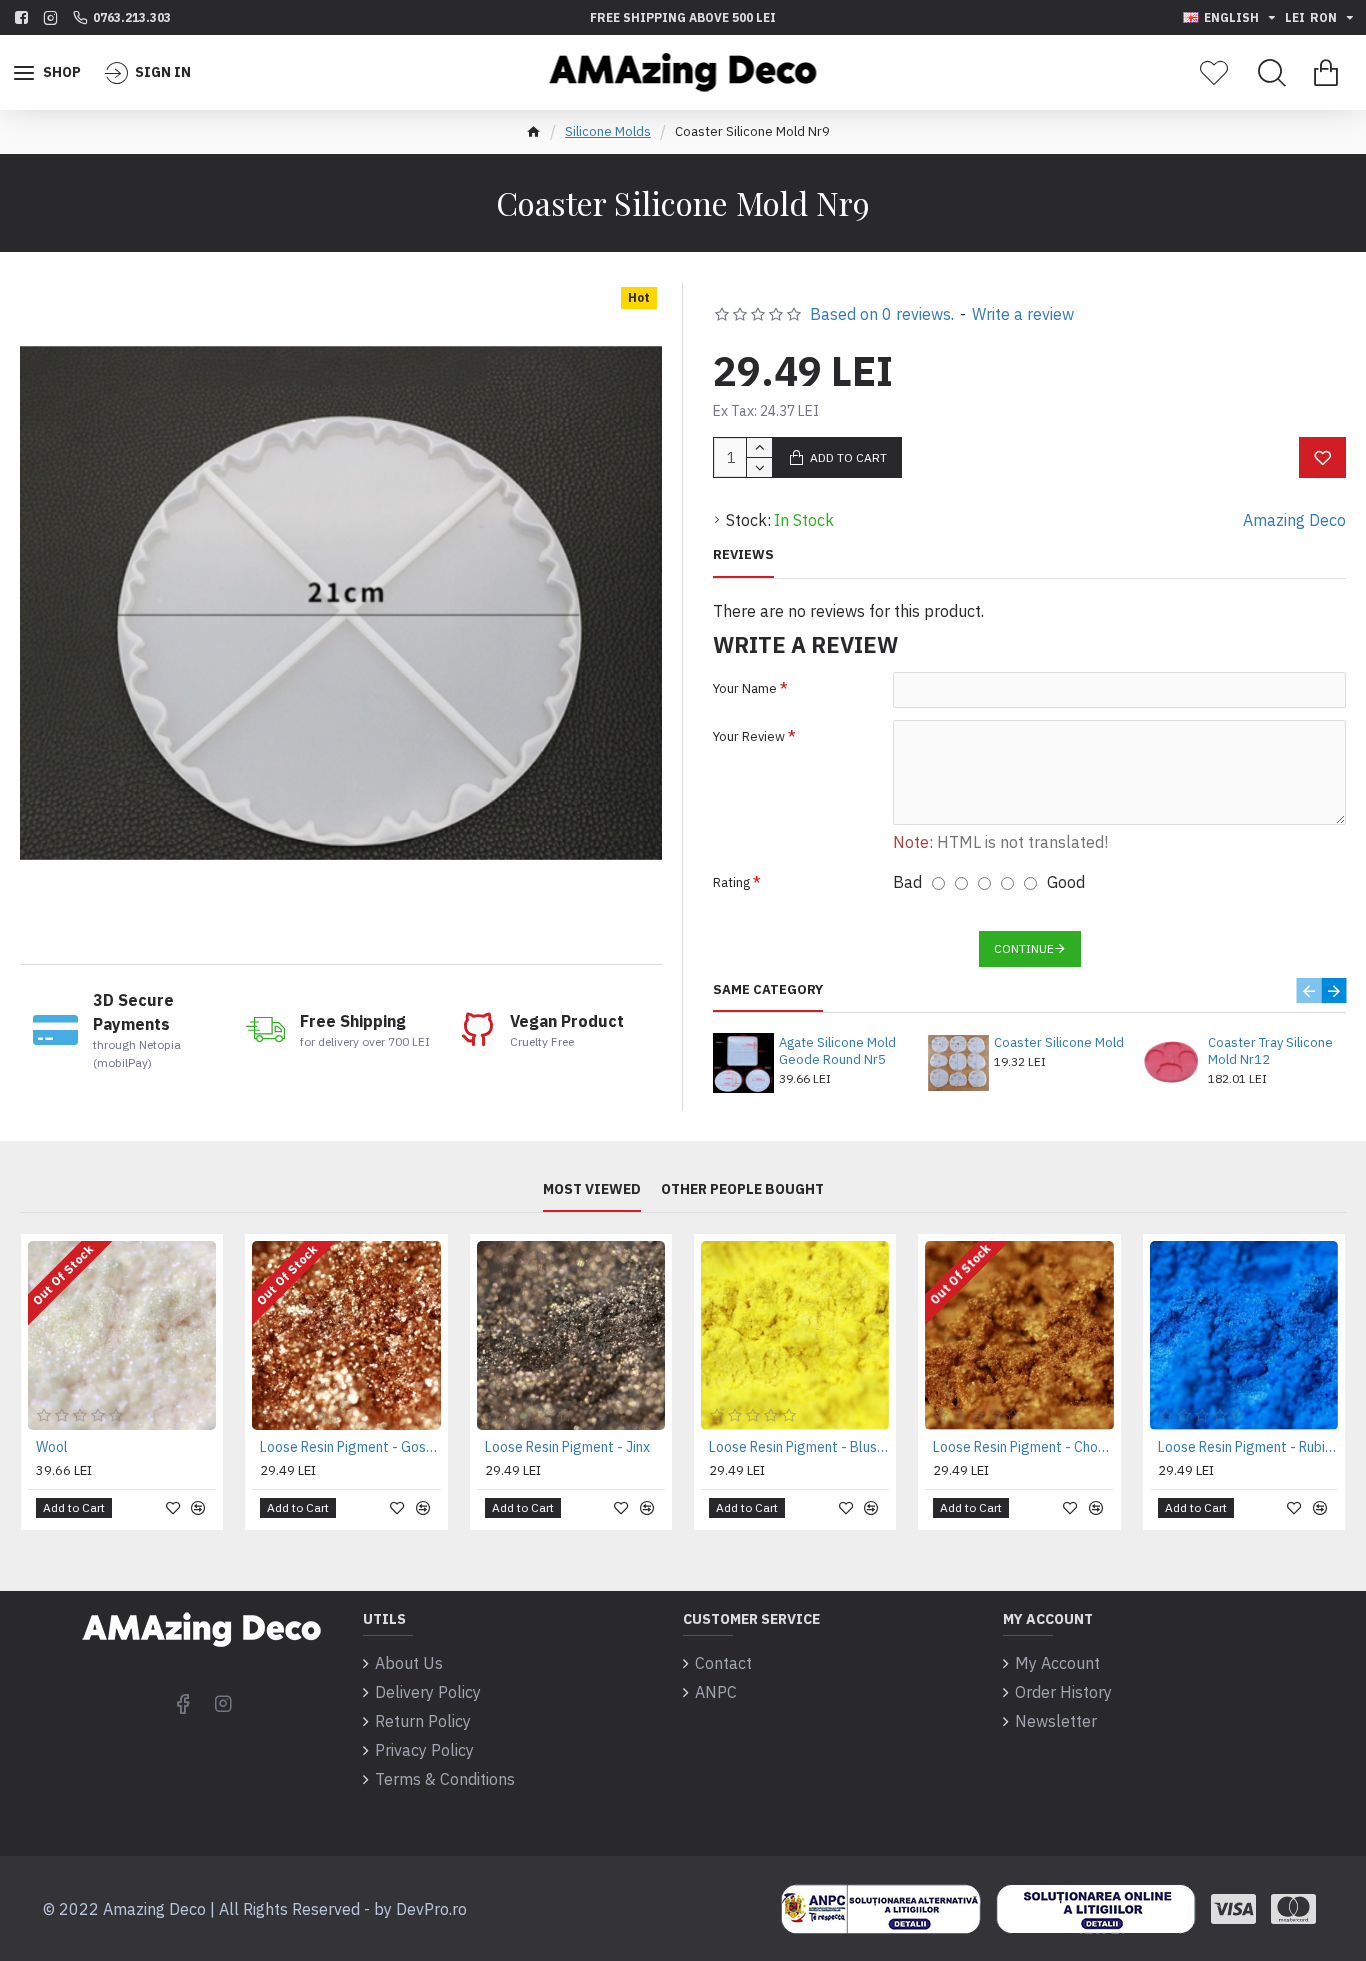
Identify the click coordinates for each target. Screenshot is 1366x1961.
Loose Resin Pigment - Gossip (350, 1447)
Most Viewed (592, 1189)
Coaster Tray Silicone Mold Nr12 (1270, 1051)
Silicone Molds (608, 131)
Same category (768, 990)
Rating (731, 882)
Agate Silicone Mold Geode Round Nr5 (837, 1051)
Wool (52, 1447)
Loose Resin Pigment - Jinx (567, 1447)
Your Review (749, 736)
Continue (1024, 948)
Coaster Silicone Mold (1059, 1043)
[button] (1308, 990)
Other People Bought (742, 1189)
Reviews (743, 555)
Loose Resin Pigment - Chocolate (1023, 1447)
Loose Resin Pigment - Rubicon (1248, 1447)
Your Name (745, 688)
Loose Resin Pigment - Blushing (799, 1447)
